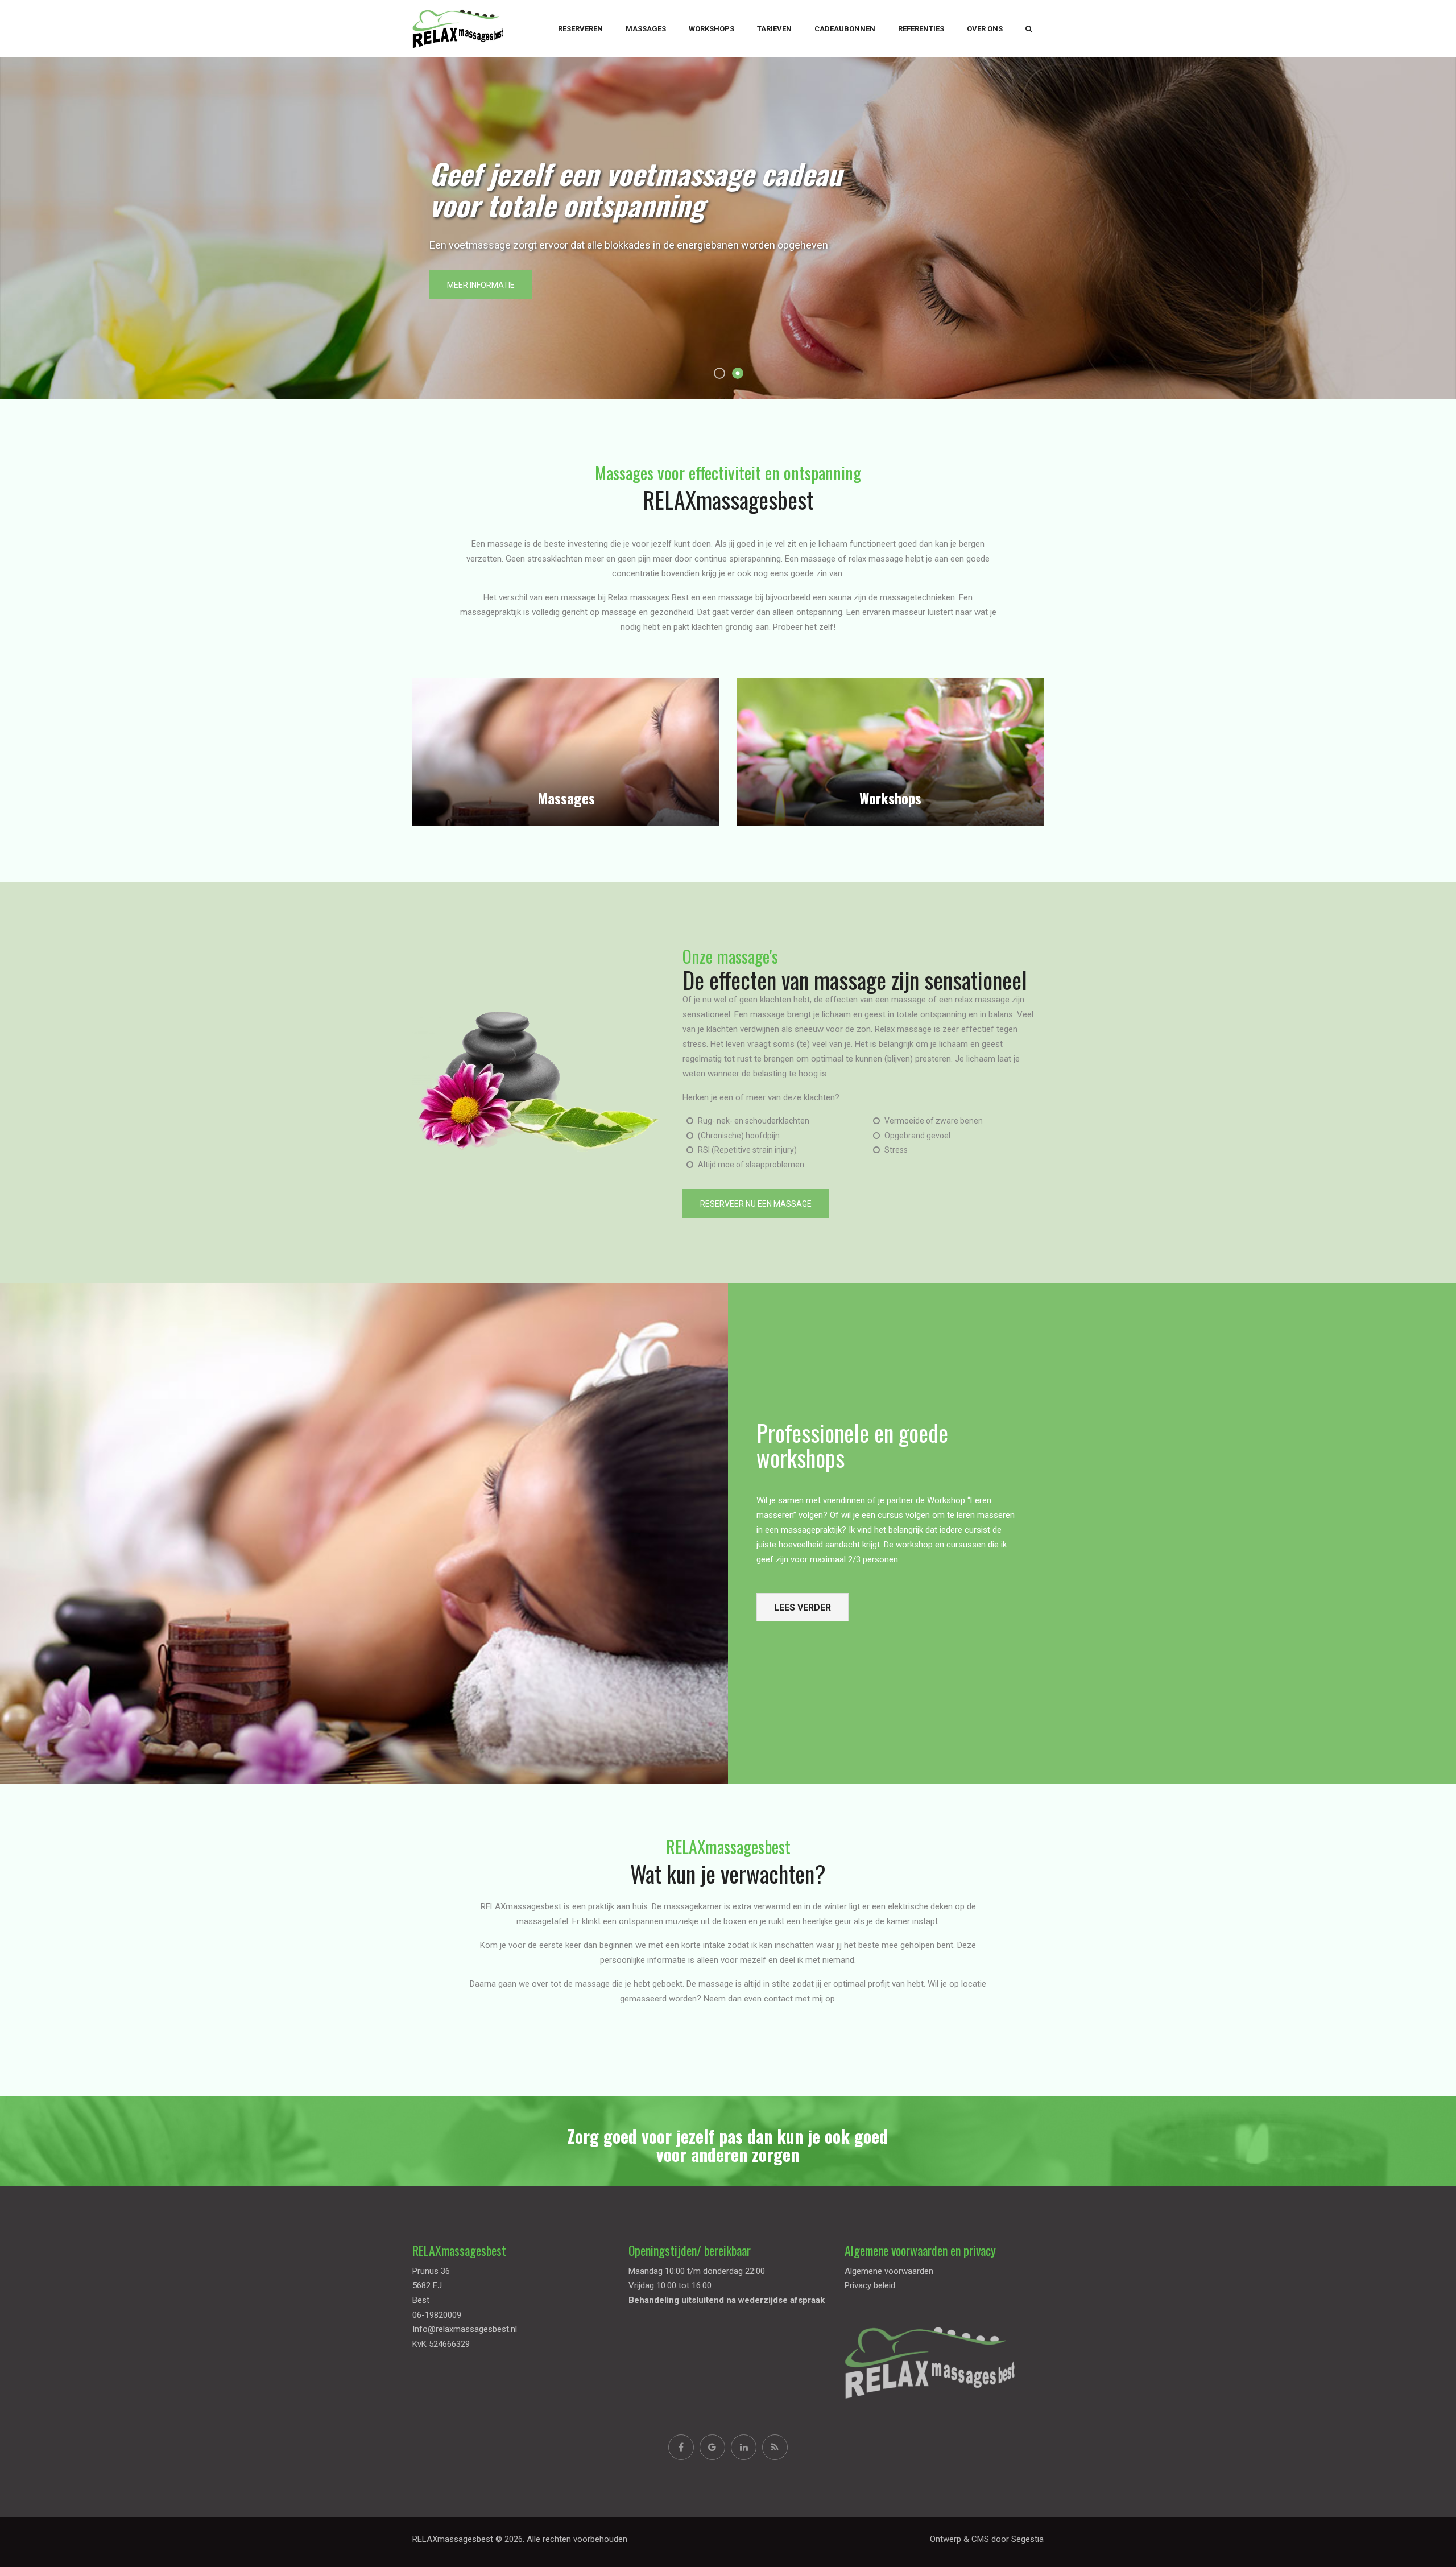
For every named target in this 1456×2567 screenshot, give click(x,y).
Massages (646, 29)
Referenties (921, 29)
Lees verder (803, 1608)
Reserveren (580, 29)
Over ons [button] (985, 29)
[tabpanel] (728, 228)
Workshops (712, 29)
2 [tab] (738, 373)
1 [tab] (719, 373)
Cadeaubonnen (845, 29)
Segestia (1027, 2539)
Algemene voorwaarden (889, 2271)
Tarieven (774, 29)
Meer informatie (481, 285)
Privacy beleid (870, 2285)
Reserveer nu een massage (756, 1204)
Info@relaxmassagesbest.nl (465, 2329)
